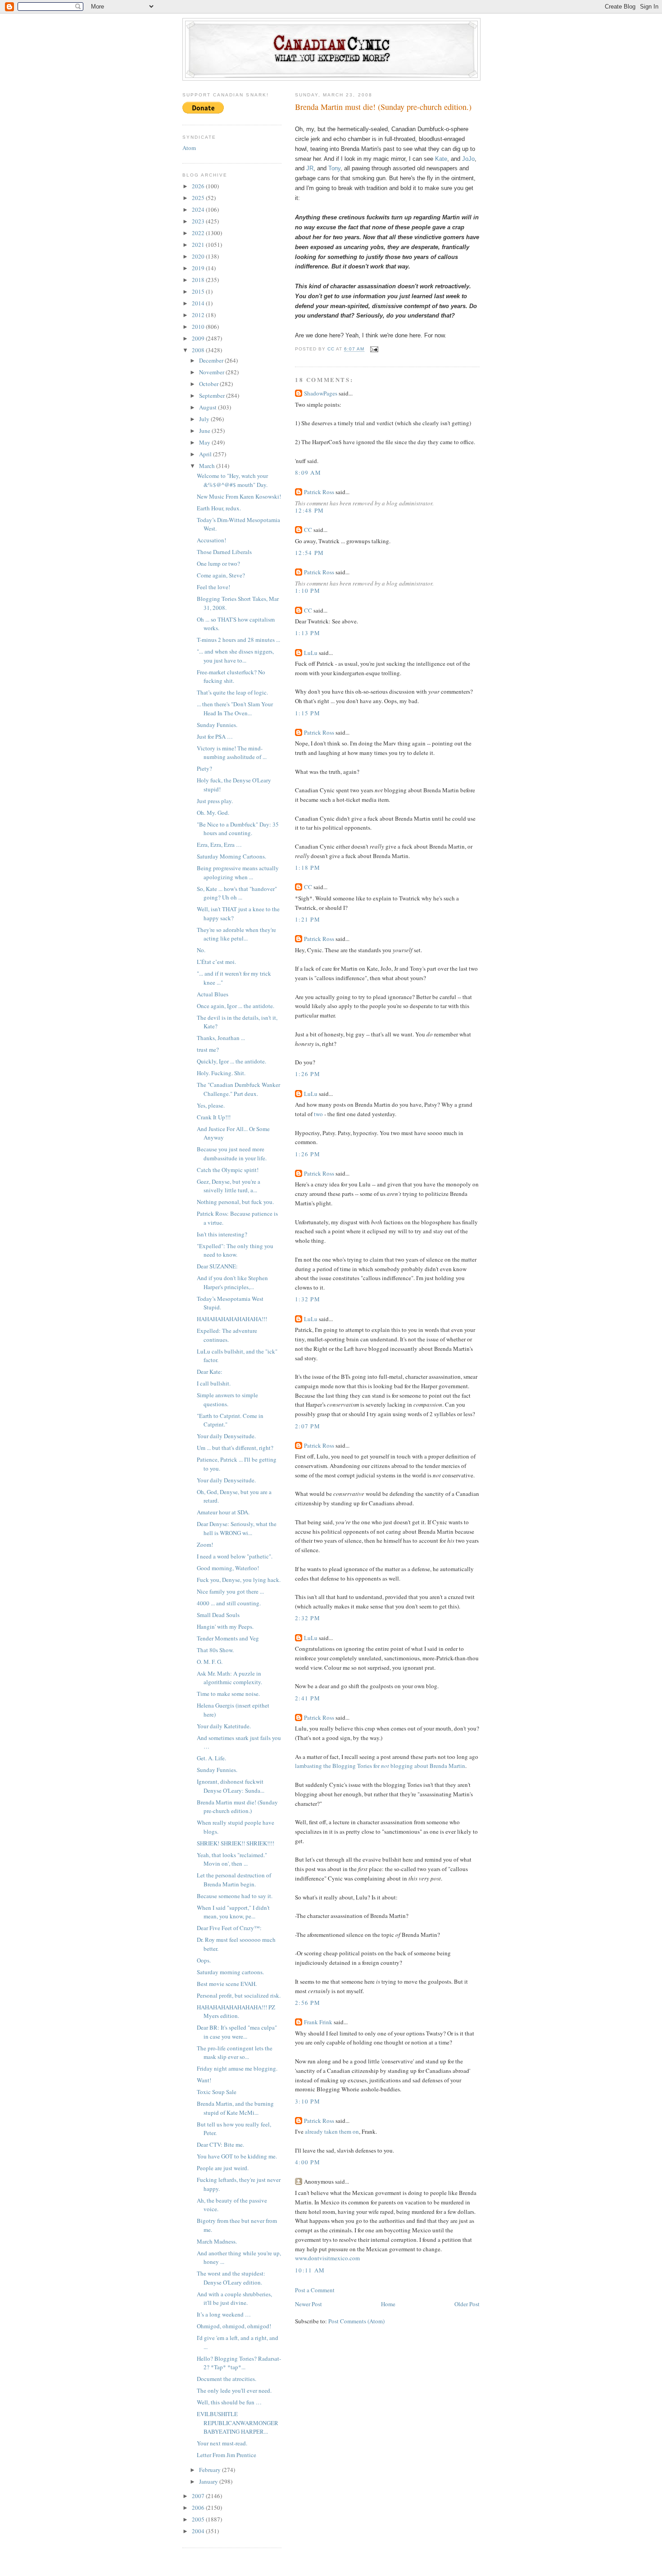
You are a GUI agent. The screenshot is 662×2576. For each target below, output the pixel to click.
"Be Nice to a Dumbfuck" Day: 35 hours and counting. (238, 829)
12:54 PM (309, 553)
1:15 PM (308, 713)
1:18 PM (308, 868)
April (206, 454)
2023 (199, 221)
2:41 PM (308, 1698)
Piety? (204, 768)
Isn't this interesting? (222, 1234)
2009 (199, 338)
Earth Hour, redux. (219, 508)
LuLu (311, 653)
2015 (199, 291)
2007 (199, 2496)
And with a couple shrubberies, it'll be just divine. (234, 2299)
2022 (199, 233)
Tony (334, 168)
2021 (199, 245)
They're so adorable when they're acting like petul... (236, 934)
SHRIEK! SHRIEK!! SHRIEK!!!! (236, 1843)
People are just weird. (223, 2168)
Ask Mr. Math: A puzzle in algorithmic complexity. (229, 1678)
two (318, 1114)
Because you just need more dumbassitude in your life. (232, 1154)
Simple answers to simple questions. (227, 1399)
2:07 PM (308, 1426)
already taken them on (332, 2131)
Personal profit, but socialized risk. (239, 1995)
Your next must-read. (222, 2443)
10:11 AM (310, 2270)
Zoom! (205, 1545)
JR (310, 168)
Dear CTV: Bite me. (220, 2144)
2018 (199, 280)
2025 (199, 198)
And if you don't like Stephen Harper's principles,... (232, 1282)
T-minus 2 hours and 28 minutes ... (238, 640)
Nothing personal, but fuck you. (235, 1202)
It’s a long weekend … (224, 2314)
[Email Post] (374, 349)
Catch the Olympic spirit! (228, 1170)
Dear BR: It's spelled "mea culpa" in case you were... (237, 2032)
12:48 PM (309, 510)
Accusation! (211, 540)
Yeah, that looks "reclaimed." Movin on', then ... (232, 1859)
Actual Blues (213, 994)
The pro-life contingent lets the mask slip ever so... (235, 2053)
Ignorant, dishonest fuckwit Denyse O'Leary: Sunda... (231, 1786)
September (213, 395)
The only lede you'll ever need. (234, 2390)
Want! (204, 2080)
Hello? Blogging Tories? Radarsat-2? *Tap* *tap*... (239, 2363)
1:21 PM (308, 919)
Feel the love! (213, 587)
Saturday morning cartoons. (230, 1972)
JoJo (468, 159)
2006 (199, 2508)
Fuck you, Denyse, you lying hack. (239, 1580)
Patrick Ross (319, 492)
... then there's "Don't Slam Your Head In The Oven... (235, 709)
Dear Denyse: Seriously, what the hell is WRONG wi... (237, 1528)
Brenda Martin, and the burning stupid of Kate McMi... (235, 2108)
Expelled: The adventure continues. (227, 1335)
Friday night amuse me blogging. (237, 2068)
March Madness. (217, 2241)
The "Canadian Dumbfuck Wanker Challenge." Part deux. (238, 1089)
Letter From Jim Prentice (227, 2455)
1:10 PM (308, 591)
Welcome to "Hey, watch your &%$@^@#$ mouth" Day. (232, 480)
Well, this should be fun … (229, 2402)
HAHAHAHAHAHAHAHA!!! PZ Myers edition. (236, 2012)
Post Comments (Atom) (356, 2321)
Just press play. (215, 801)
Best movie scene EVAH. (227, 1984)
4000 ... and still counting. (229, 1603)
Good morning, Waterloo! (228, 1568)
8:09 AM (308, 472)
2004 (199, 2531)
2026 (199, 186)
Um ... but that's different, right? (235, 1448)
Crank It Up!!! (214, 1117)
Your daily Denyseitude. (226, 1436)
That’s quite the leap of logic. (232, 692)
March (208, 466)
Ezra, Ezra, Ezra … (219, 845)
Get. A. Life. (211, 1758)
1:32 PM (308, 1299)
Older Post (467, 2304)
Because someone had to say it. (235, 1896)
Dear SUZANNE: (217, 1266)
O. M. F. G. (210, 1662)
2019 (199, 268)
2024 (199, 209)
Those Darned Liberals (224, 552)
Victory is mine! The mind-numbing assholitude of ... (232, 753)
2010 (199, 327)
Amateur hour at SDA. (223, 1512)
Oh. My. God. (213, 813)
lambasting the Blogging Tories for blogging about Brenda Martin (380, 1766)
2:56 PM (308, 2003)
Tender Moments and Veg (228, 1638)
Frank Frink (318, 2022)
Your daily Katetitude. (224, 1726)
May (205, 442)
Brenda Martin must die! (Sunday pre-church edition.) (237, 1807)
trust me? (208, 1049)
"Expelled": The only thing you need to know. (235, 1250)
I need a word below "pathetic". (235, 1556)
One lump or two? (218, 563)
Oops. (204, 1960)
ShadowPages (321, 393)
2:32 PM (308, 1618)
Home (388, 2304)
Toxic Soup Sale (217, 2092)
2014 (199, 303)
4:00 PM (308, 2162)
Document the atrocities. (227, 2379)
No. (201, 950)
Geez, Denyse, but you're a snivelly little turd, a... (229, 1186)
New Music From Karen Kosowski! (239, 496)
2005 (199, 2519)
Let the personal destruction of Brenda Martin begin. (234, 1880)
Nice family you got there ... (230, 1591)
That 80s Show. (215, 1650)
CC (308, 530)
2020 (199, 256)
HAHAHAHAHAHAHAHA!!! (232, 1319)
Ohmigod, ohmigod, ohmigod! (234, 2326)
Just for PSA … (215, 736)
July (205, 419)
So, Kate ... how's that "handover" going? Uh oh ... (237, 893)
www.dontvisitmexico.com (327, 2258)
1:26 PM (308, 1074)
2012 (199, 315)
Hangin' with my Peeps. (225, 1626)
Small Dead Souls (218, 1615)
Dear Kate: (210, 1372)
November (212, 372)
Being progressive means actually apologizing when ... (238, 872)
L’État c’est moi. (216, 962)
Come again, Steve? (221, 575)
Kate (441, 159)
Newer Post (308, 2304)
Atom (189, 148)
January (209, 2481)
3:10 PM (308, 2101)
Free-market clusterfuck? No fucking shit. (231, 677)
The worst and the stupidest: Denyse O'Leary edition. (231, 2278)
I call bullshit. (214, 1383)
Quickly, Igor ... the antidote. (231, 1061)
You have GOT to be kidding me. (237, 2156)
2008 (199, 350)
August (209, 407)
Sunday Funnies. (217, 725)
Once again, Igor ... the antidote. (236, 1006)
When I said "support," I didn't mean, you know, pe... (233, 1912)
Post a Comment (315, 2290)
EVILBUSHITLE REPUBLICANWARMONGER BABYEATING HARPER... (238, 2423)
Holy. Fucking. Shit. (221, 1073)
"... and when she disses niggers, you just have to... (235, 656)
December (212, 360)
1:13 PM (308, 633)
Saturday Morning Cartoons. (231, 856)
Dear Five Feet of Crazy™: (229, 1928)
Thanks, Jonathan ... (221, 1038)
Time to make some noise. (228, 1694)
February (211, 2470)
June (205, 431)
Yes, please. (211, 1105)
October (209, 384)
